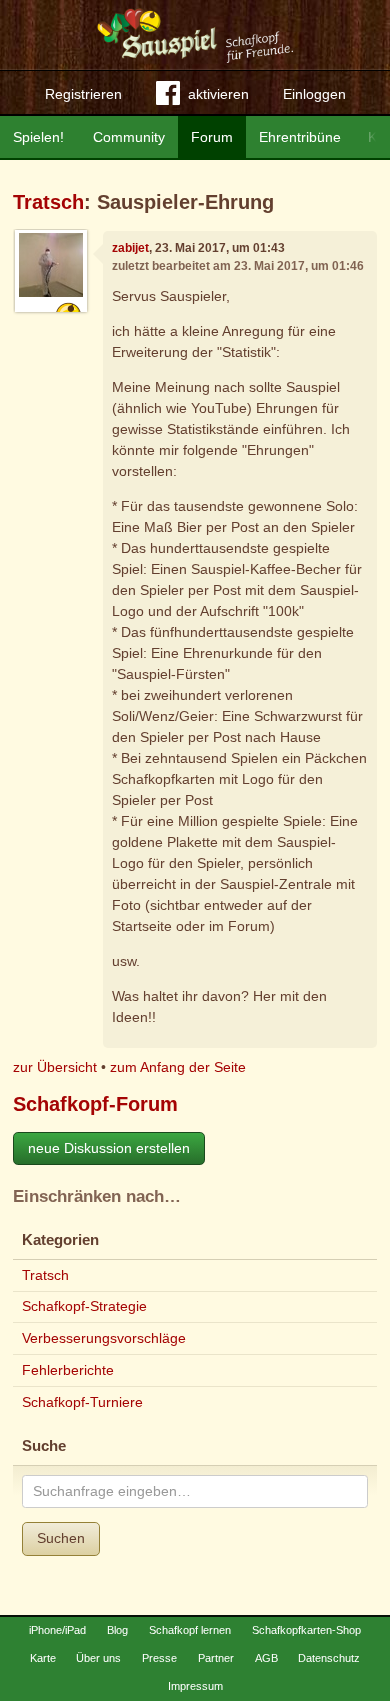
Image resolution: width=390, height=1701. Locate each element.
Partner (216, 1658)
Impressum (195, 1686)
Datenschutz (329, 1658)
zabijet (130, 248)
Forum (212, 137)
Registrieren (83, 94)
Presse (159, 1658)
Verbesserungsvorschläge (104, 1338)
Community (129, 137)
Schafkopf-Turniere (82, 1402)
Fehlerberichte (68, 1370)
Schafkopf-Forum (95, 1104)
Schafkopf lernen (190, 1630)
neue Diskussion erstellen (109, 1148)
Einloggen (314, 94)
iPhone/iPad (57, 1630)
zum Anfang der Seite (178, 1067)
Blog (117, 1630)
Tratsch (48, 202)
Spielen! (38, 137)
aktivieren (218, 94)
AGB (266, 1658)
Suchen (61, 1538)
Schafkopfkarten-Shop (306, 1630)
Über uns (98, 1658)
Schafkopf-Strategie (84, 1306)
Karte (43, 1658)
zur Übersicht (55, 1067)
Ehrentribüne (300, 137)
